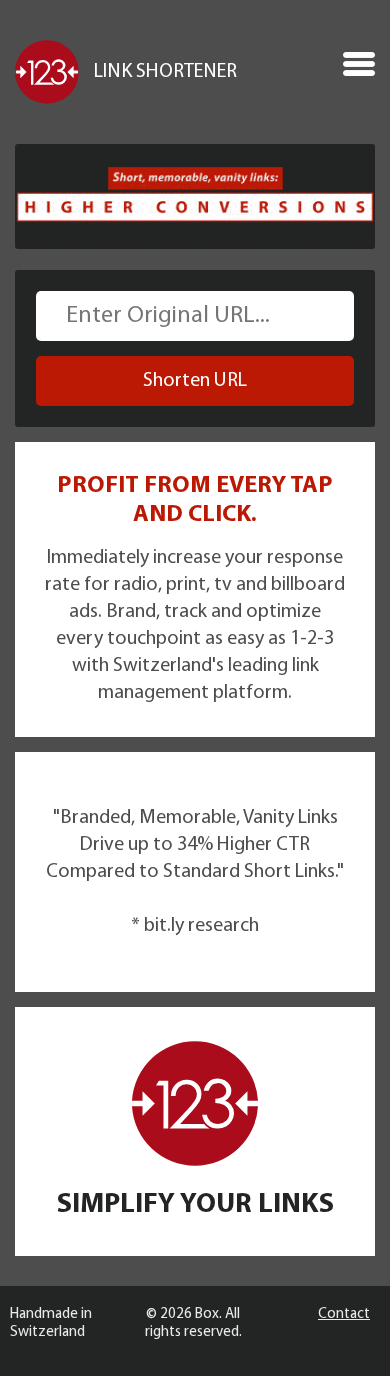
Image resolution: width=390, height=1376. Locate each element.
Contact (344, 1314)
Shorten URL (195, 381)
